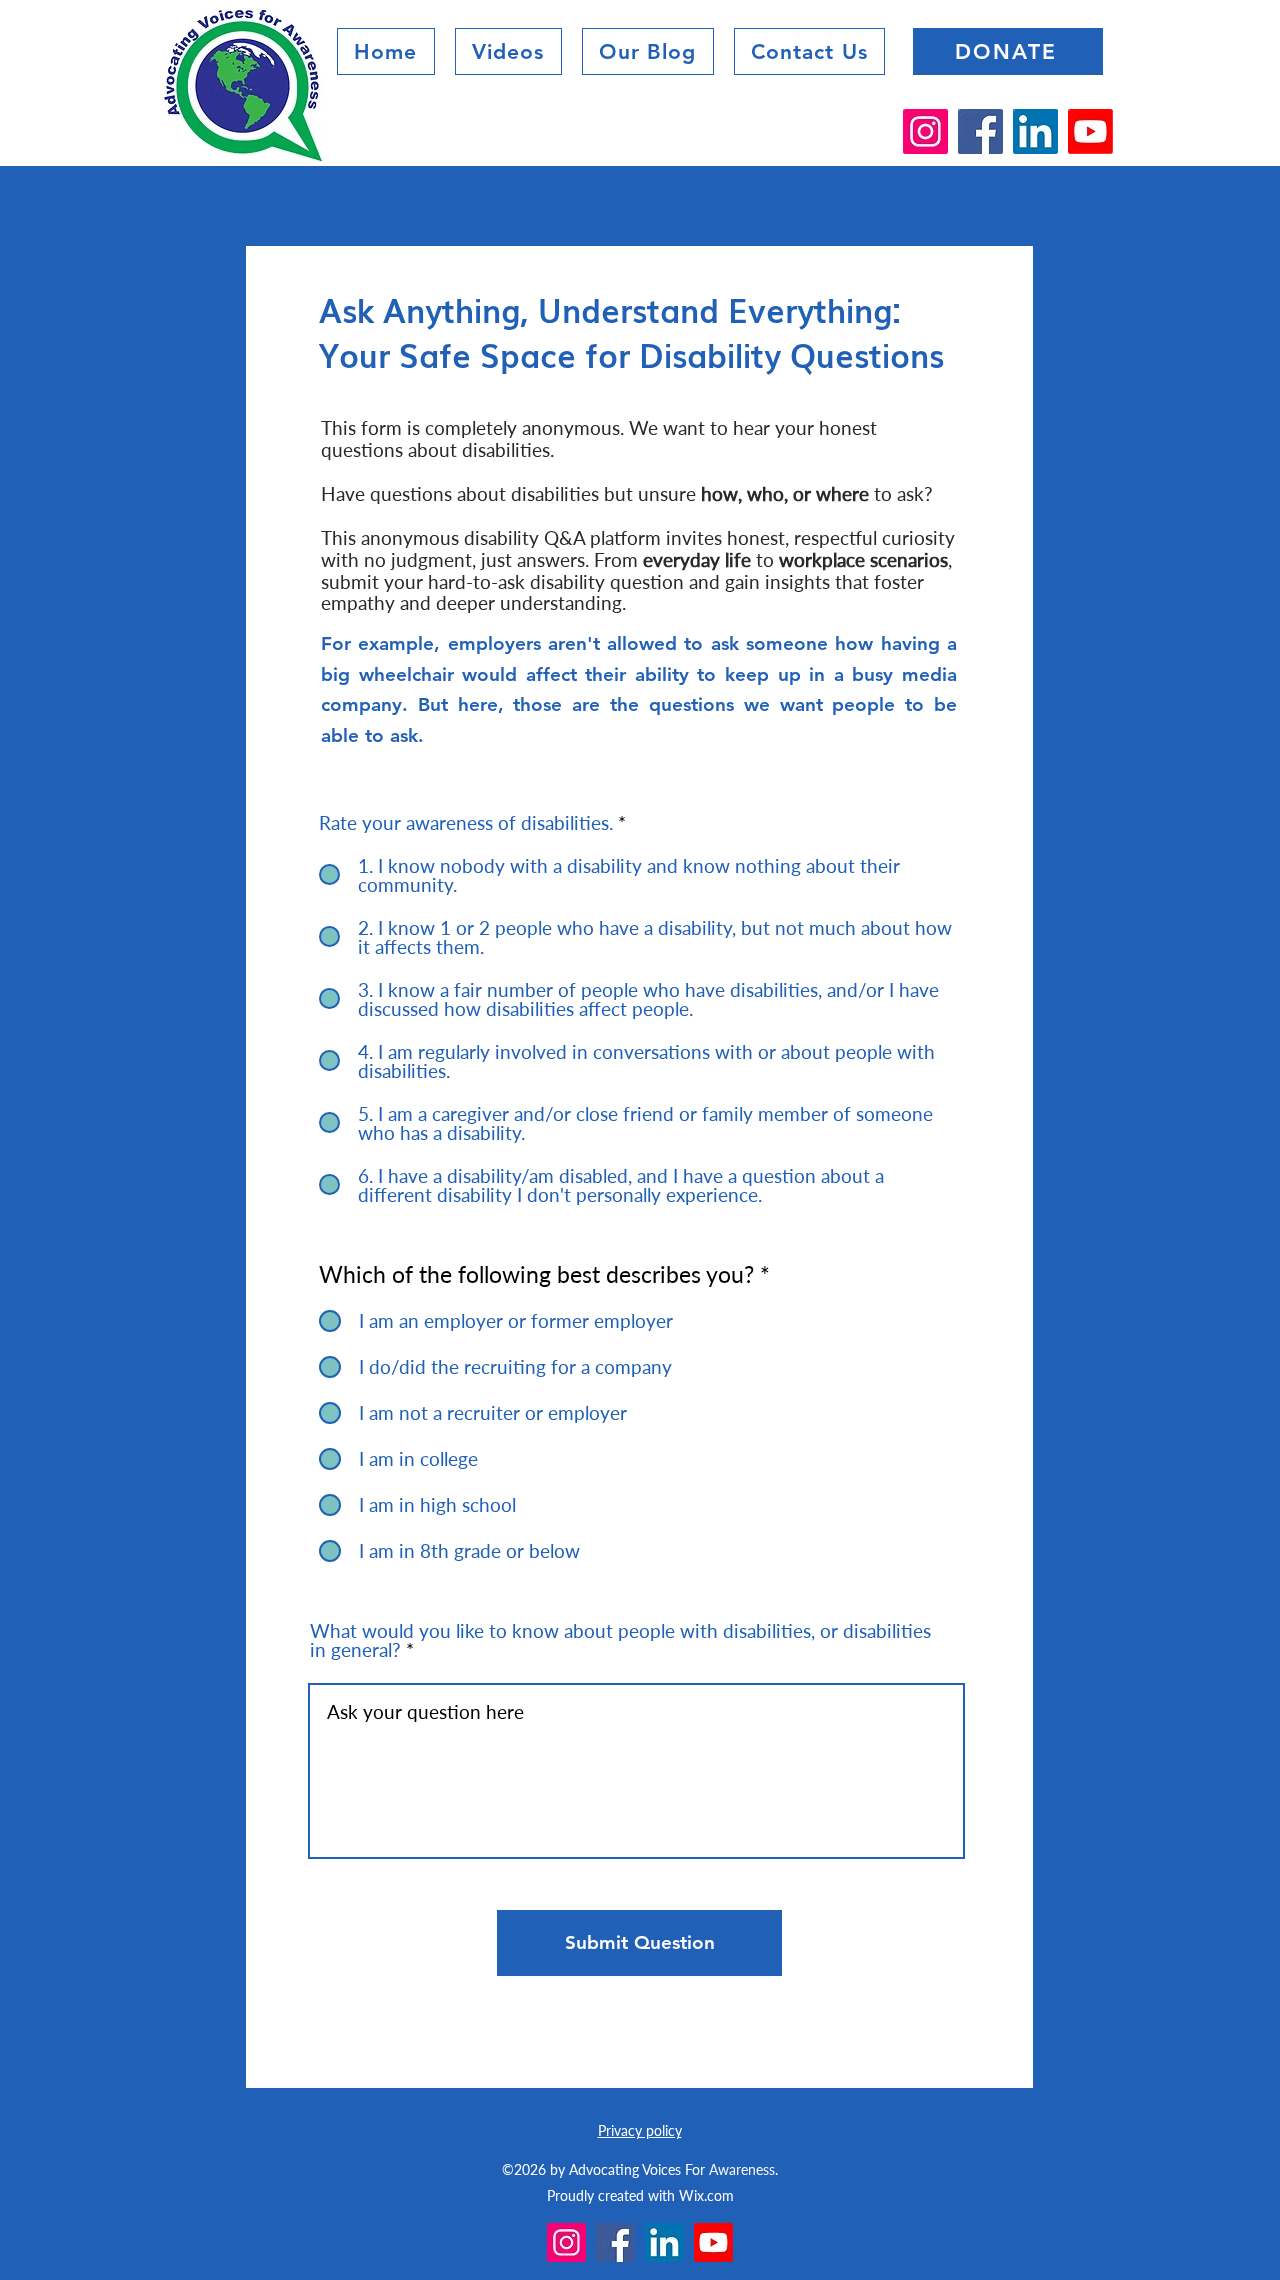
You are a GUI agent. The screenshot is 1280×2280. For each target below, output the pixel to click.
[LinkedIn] (1035, 131)
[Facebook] (980, 131)
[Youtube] (1090, 131)
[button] (648, 51)
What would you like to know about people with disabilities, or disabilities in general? (620, 1640)
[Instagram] (925, 131)
